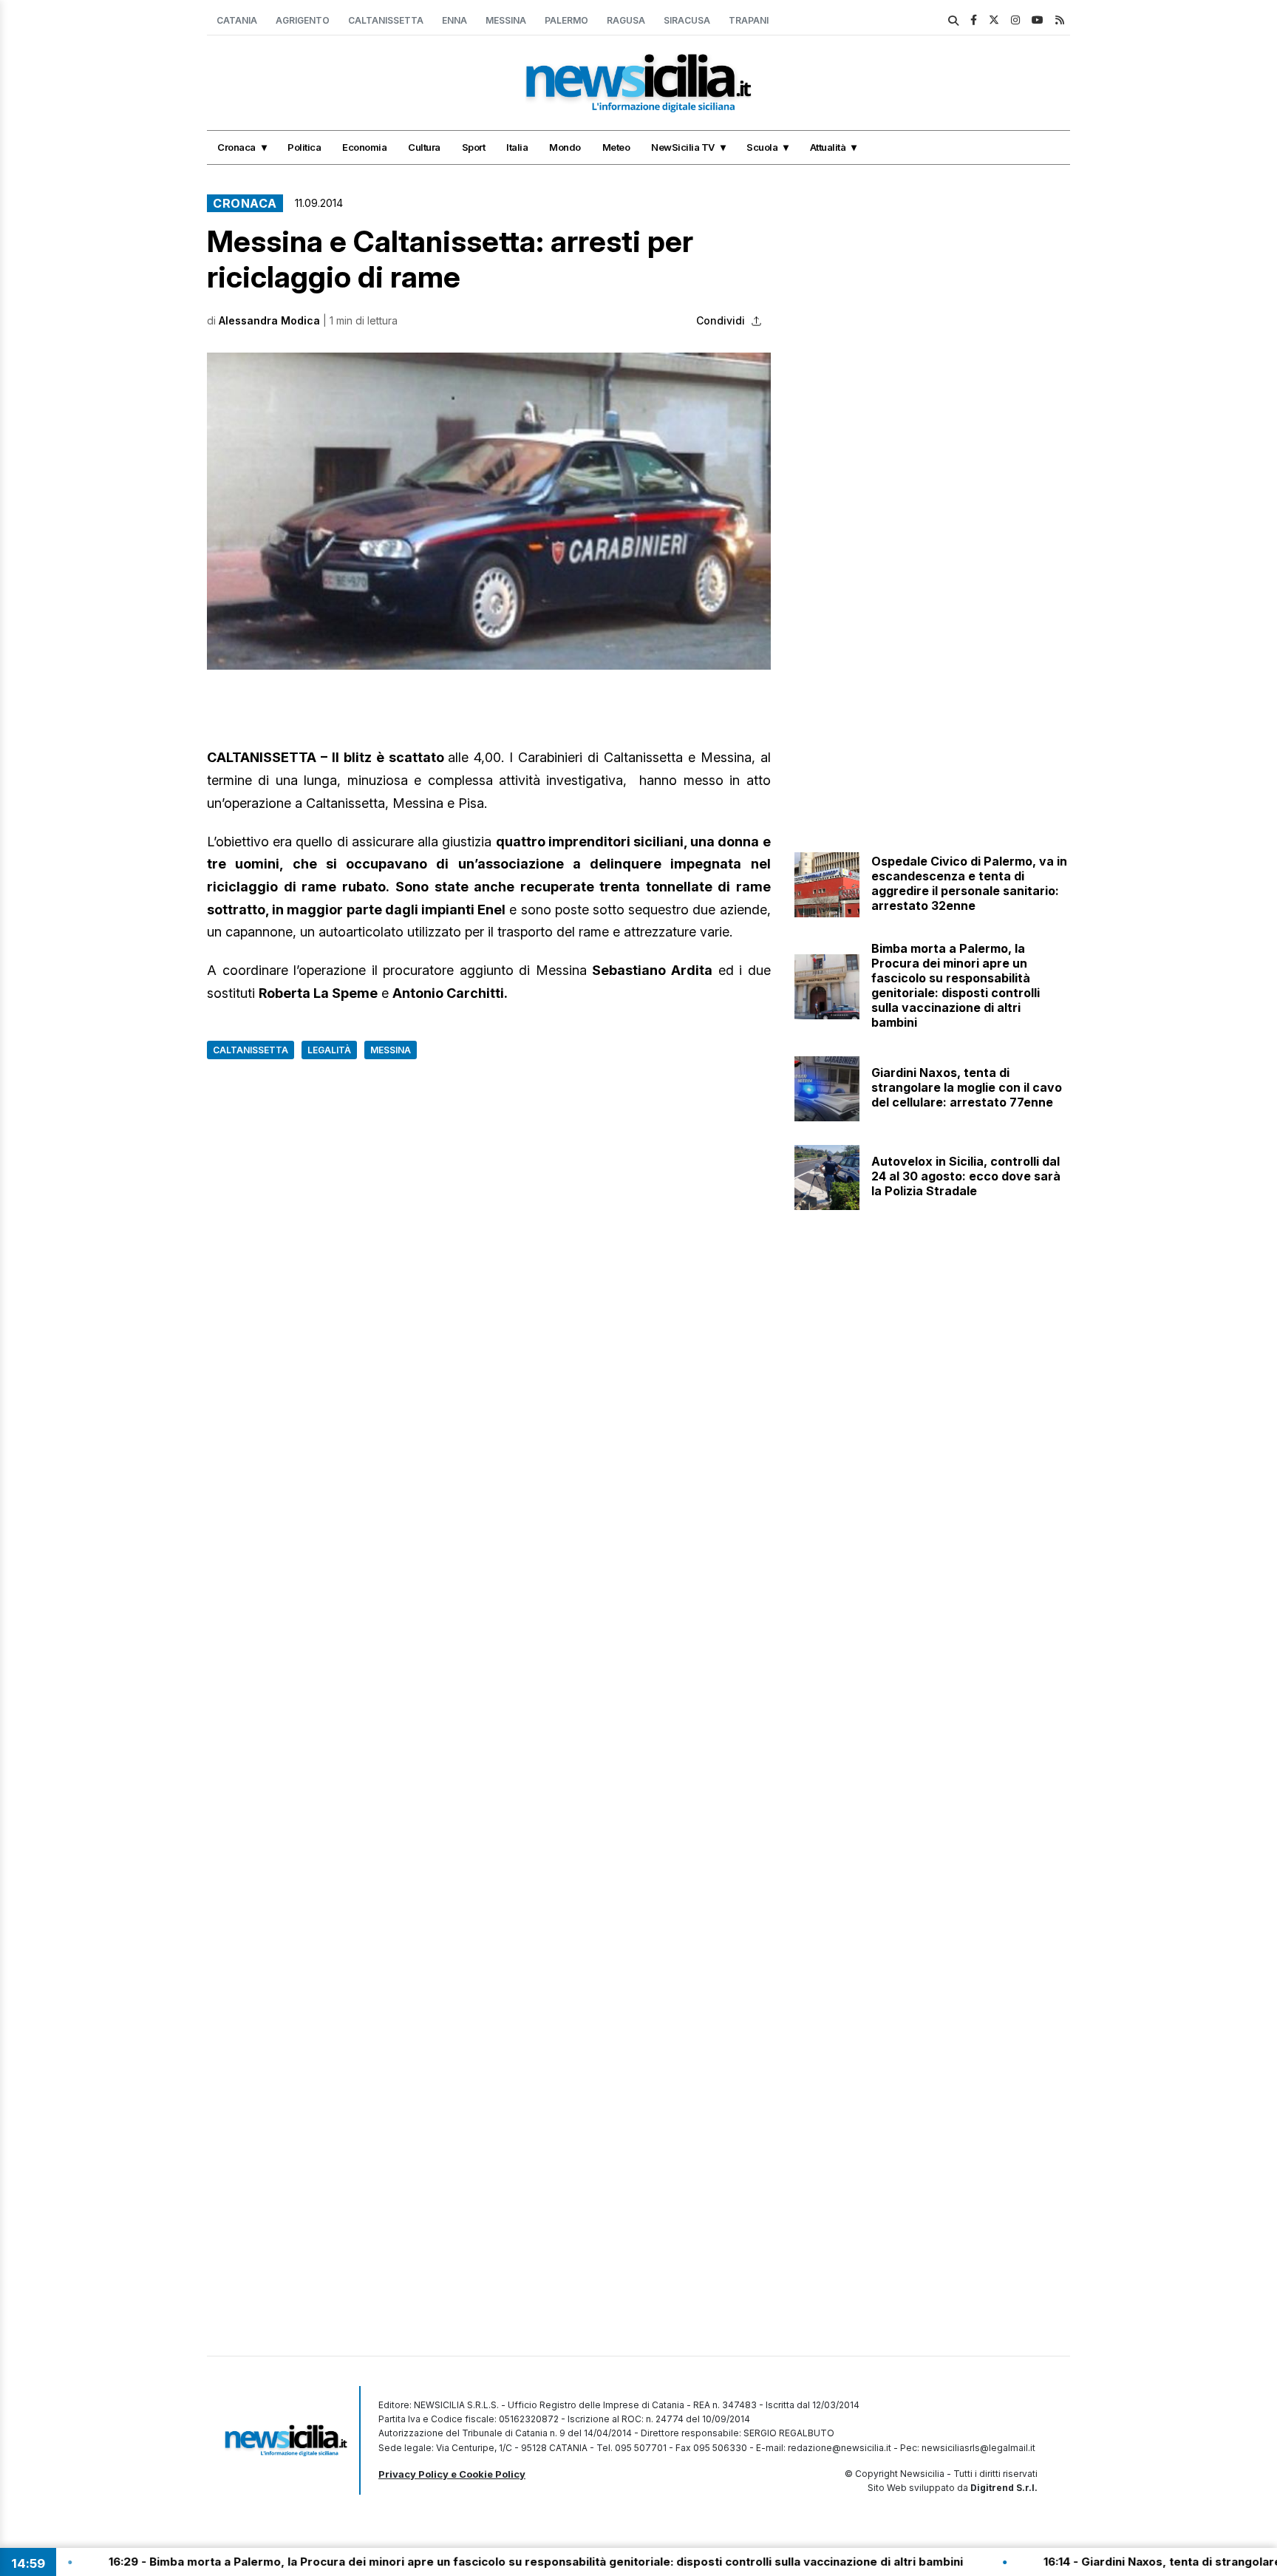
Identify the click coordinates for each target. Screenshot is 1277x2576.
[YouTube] (1038, 20)
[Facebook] (974, 20)
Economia (364, 147)
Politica (304, 147)
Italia (517, 147)
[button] (489, 511)
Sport (474, 147)
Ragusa (626, 20)
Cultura (424, 147)
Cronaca (236, 147)
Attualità (828, 147)
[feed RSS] (1060, 20)
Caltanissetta (386, 20)
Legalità (329, 1050)
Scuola (762, 147)
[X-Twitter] (994, 20)
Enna (454, 20)
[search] (953, 21)
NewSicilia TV (683, 147)
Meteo (616, 147)
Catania (237, 20)
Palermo (566, 20)
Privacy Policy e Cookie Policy (452, 2474)
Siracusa (687, 20)
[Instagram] (1015, 20)
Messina (506, 20)
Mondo (565, 147)
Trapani (749, 20)
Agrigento (303, 20)
